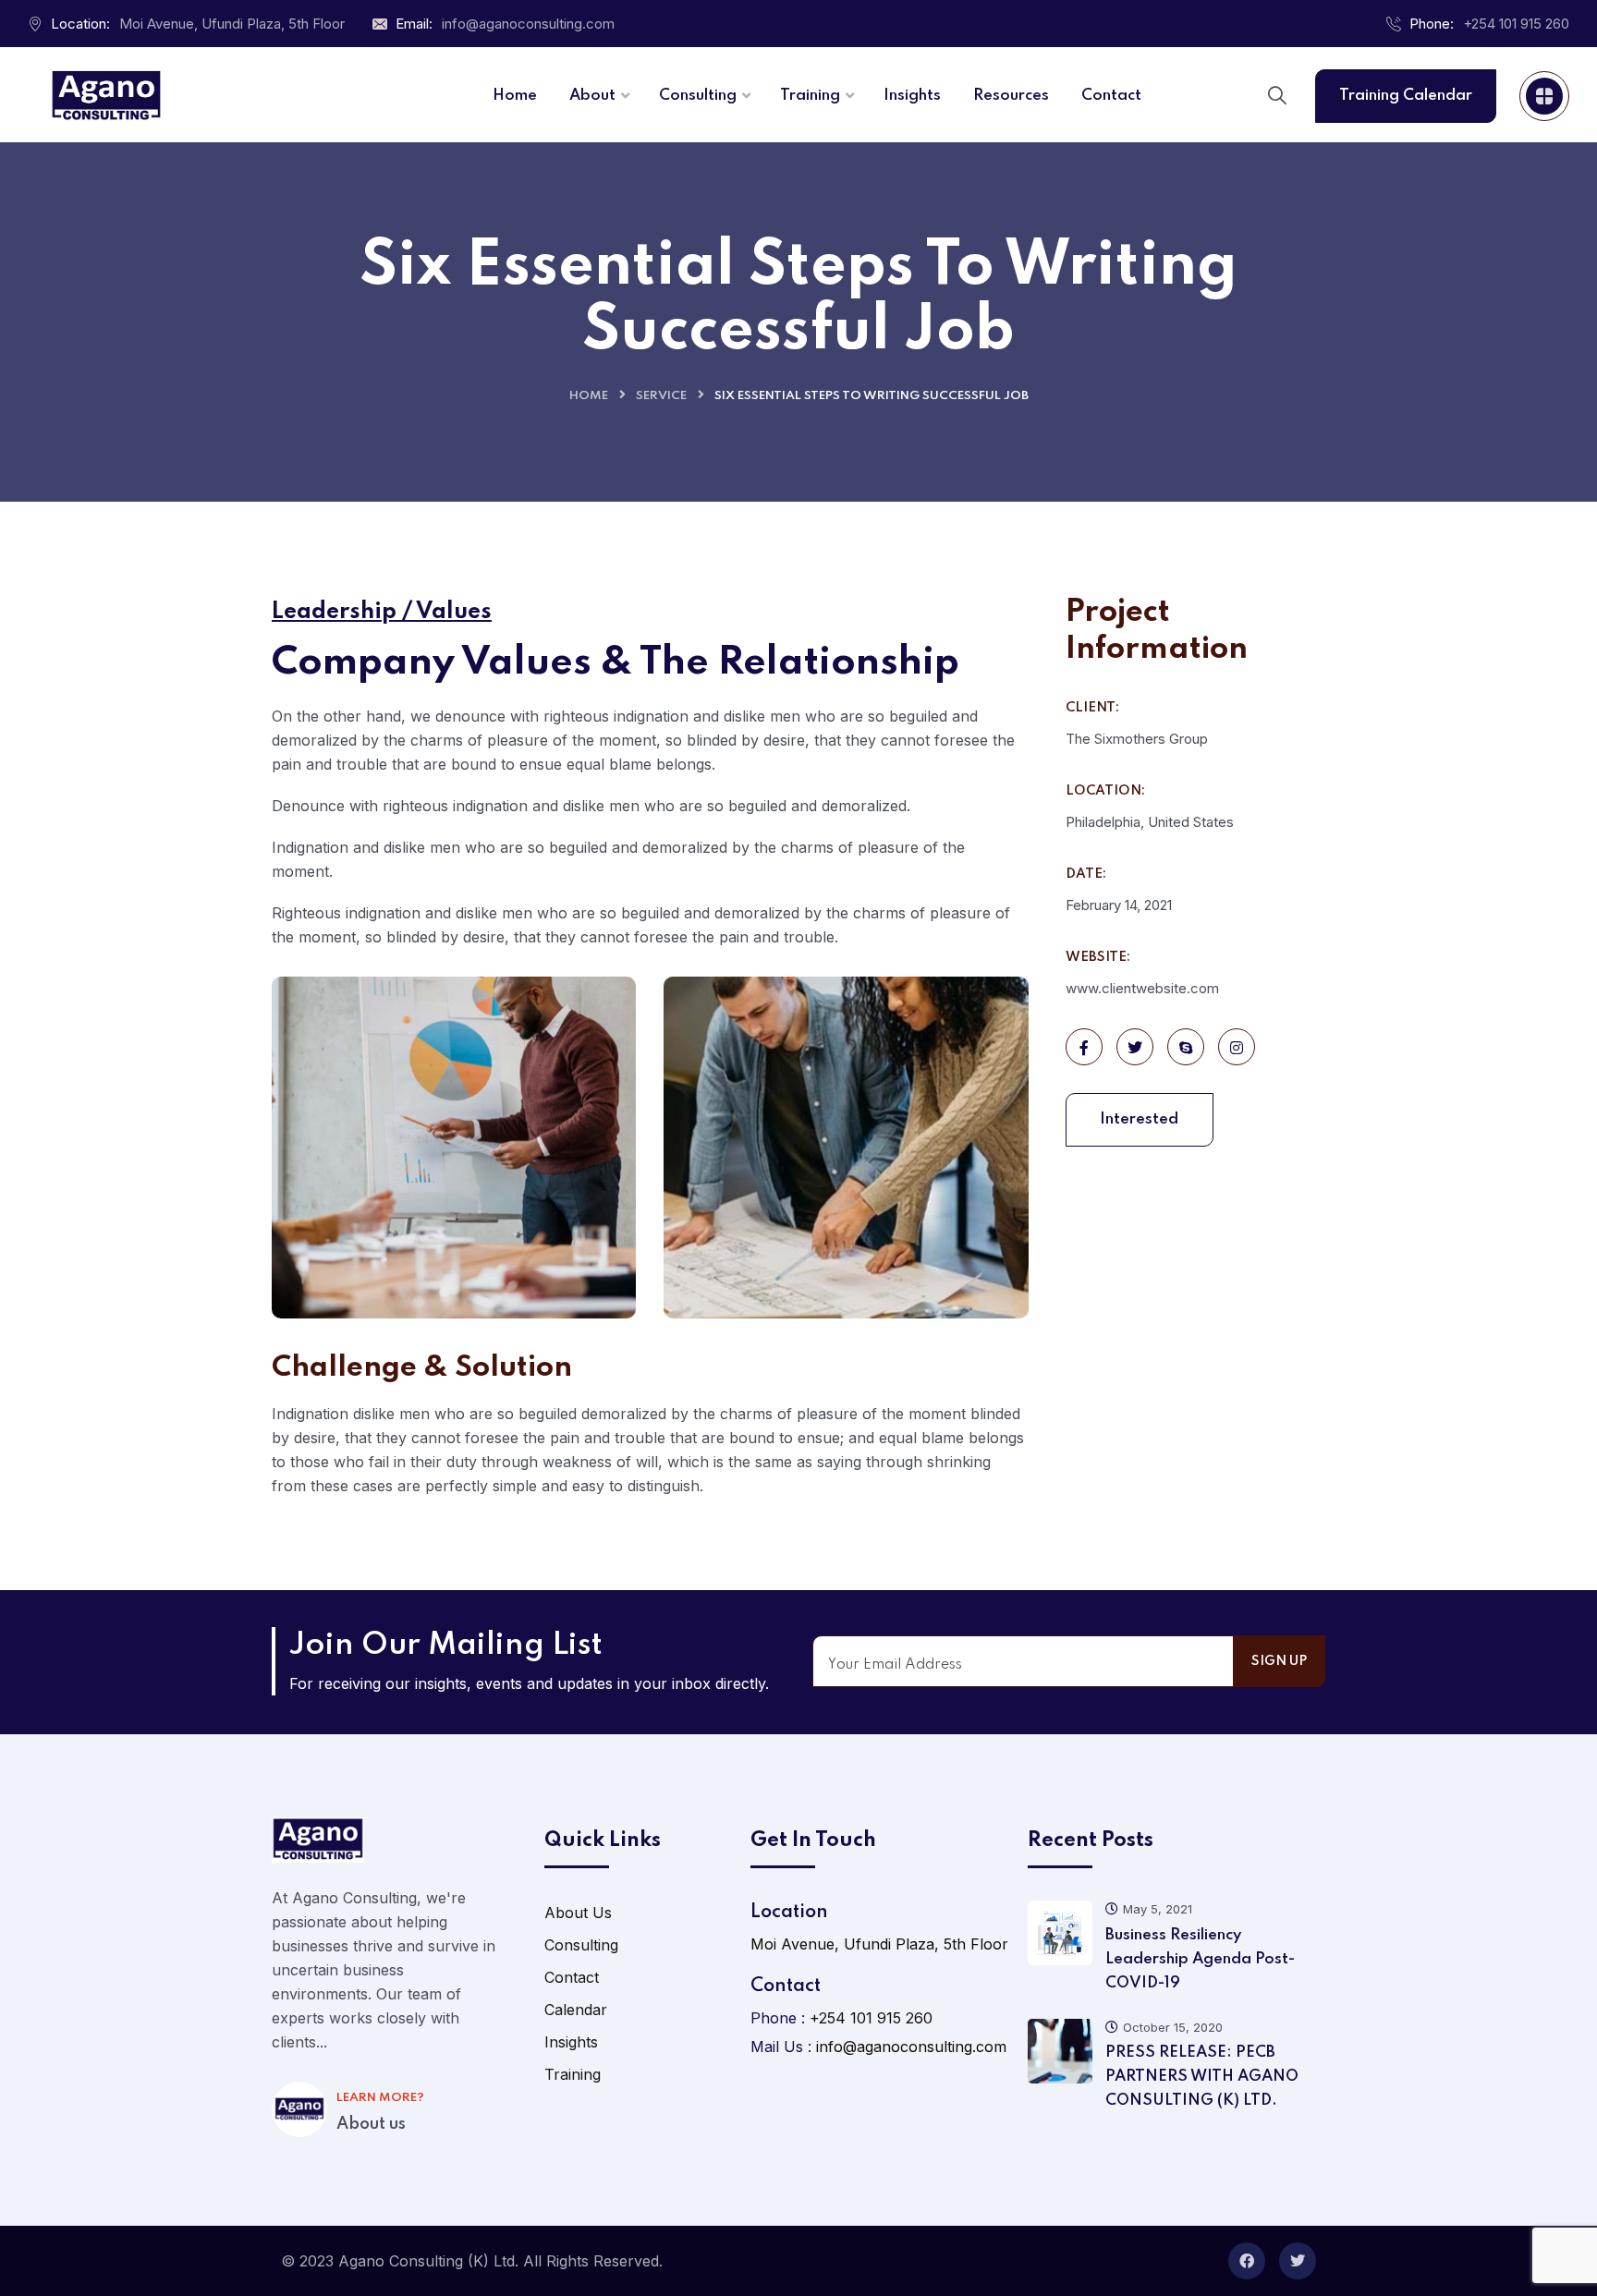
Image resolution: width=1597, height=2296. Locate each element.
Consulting (581, 1945)
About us (371, 2124)
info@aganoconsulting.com (528, 24)
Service (661, 396)
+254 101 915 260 (1516, 24)
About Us (578, 1913)
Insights (571, 2042)
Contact (572, 1977)
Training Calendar (1406, 96)
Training (573, 2074)
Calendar (576, 2010)
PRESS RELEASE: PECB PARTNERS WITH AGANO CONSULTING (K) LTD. (1202, 2077)
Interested (1139, 1119)
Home (589, 396)
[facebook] (1247, 2261)
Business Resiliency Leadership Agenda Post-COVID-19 (1200, 1959)
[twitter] (1298, 2261)
